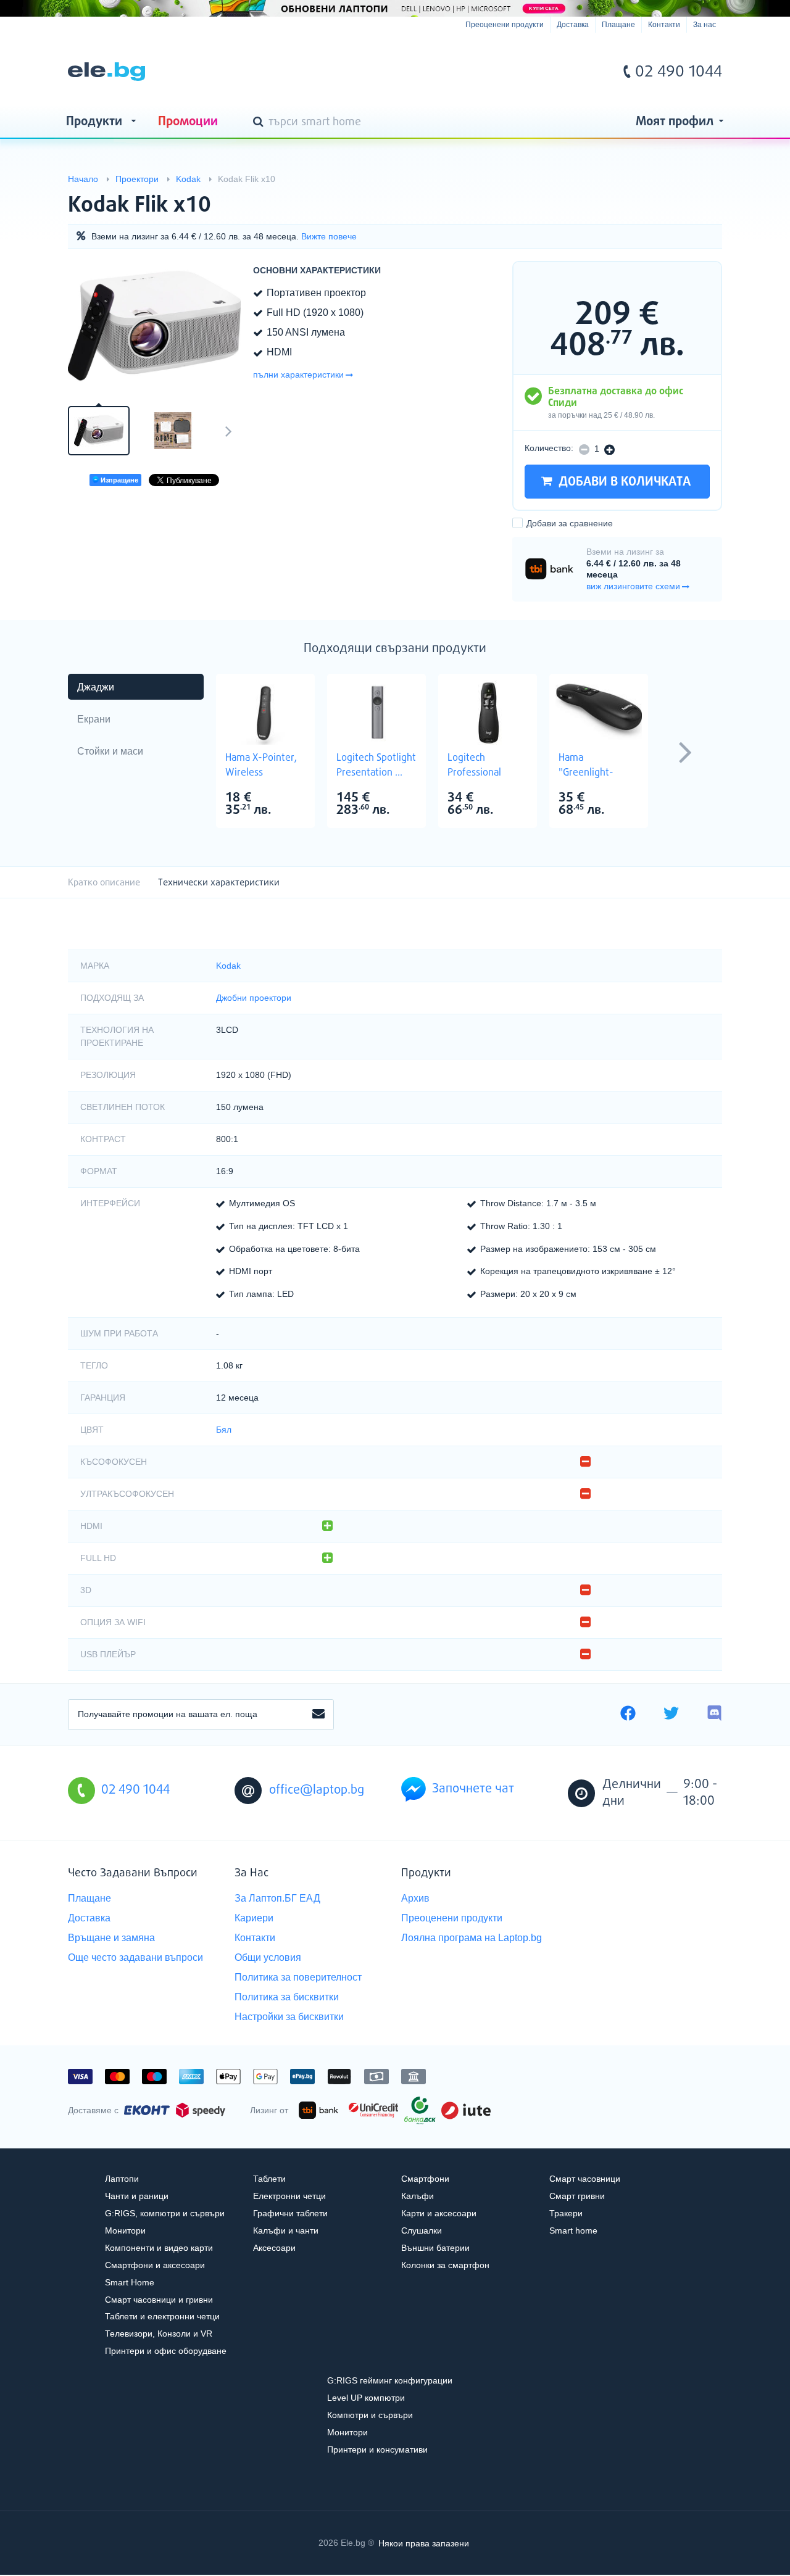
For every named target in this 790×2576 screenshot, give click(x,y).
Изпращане (118, 480)
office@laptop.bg (317, 1790)
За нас (705, 25)
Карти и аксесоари (439, 2213)
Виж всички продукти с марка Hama (291, 799)
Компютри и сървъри (370, 2415)
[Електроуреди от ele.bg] (106, 72)
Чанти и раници (137, 2196)
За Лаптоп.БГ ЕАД (277, 1898)
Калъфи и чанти (286, 2230)
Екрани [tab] (94, 719)
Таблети (269, 2179)
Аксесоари (274, 2248)
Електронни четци (289, 2196)
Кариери (254, 1918)
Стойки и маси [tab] (110, 751)
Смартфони (425, 2179)
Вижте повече (329, 236)
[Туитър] (671, 1715)
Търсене (260, 123)
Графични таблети (290, 2213)
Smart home (573, 2230)
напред (228, 431)
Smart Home (130, 2282)
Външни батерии (435, 2248)
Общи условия (268, 1957)
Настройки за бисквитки (289, 2017)
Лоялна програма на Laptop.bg (472, 1938)
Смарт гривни (577, 2196)
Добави (570, 523)
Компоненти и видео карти (159, 2248)
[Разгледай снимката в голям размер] (154, 326)
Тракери (566, 2213)
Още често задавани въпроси (135, 1957)
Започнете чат (473, 1789)
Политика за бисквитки (287, 1997)
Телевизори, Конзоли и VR (159, 2334)
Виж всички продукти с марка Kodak (688, 195)
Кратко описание (104, 883)
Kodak (228, 966)
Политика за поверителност (298, 1977)
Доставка (573, 25)
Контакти (664, 25)
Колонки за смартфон (445, 2265)
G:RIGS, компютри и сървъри (165, 2213)
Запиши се (318, 1715)
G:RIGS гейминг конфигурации (390, 2380)
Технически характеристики (219, 883)
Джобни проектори (254, 998)
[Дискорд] (714, 1715)
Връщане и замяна (111, 1938)
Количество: (549, 448)
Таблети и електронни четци (162, 2316)
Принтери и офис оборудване (166, 2351)
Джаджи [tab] (96, 687)
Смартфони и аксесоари (155, 2265)
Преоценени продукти (505, 25)
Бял (224, 1430)
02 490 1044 (679, 72)
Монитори (125, 2230)
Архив (415, 1898)
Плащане (618, 25)
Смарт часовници (585, 2179)
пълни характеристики (298, 375)
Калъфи (418, 2196)
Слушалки (422, 2230)
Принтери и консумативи (377, 2450)
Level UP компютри (366, 2398)
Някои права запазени (424, 2543)
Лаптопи (122, 2179)
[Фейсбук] (628, 1715)
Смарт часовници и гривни (159, 2300)
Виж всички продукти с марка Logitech (402, 799)
